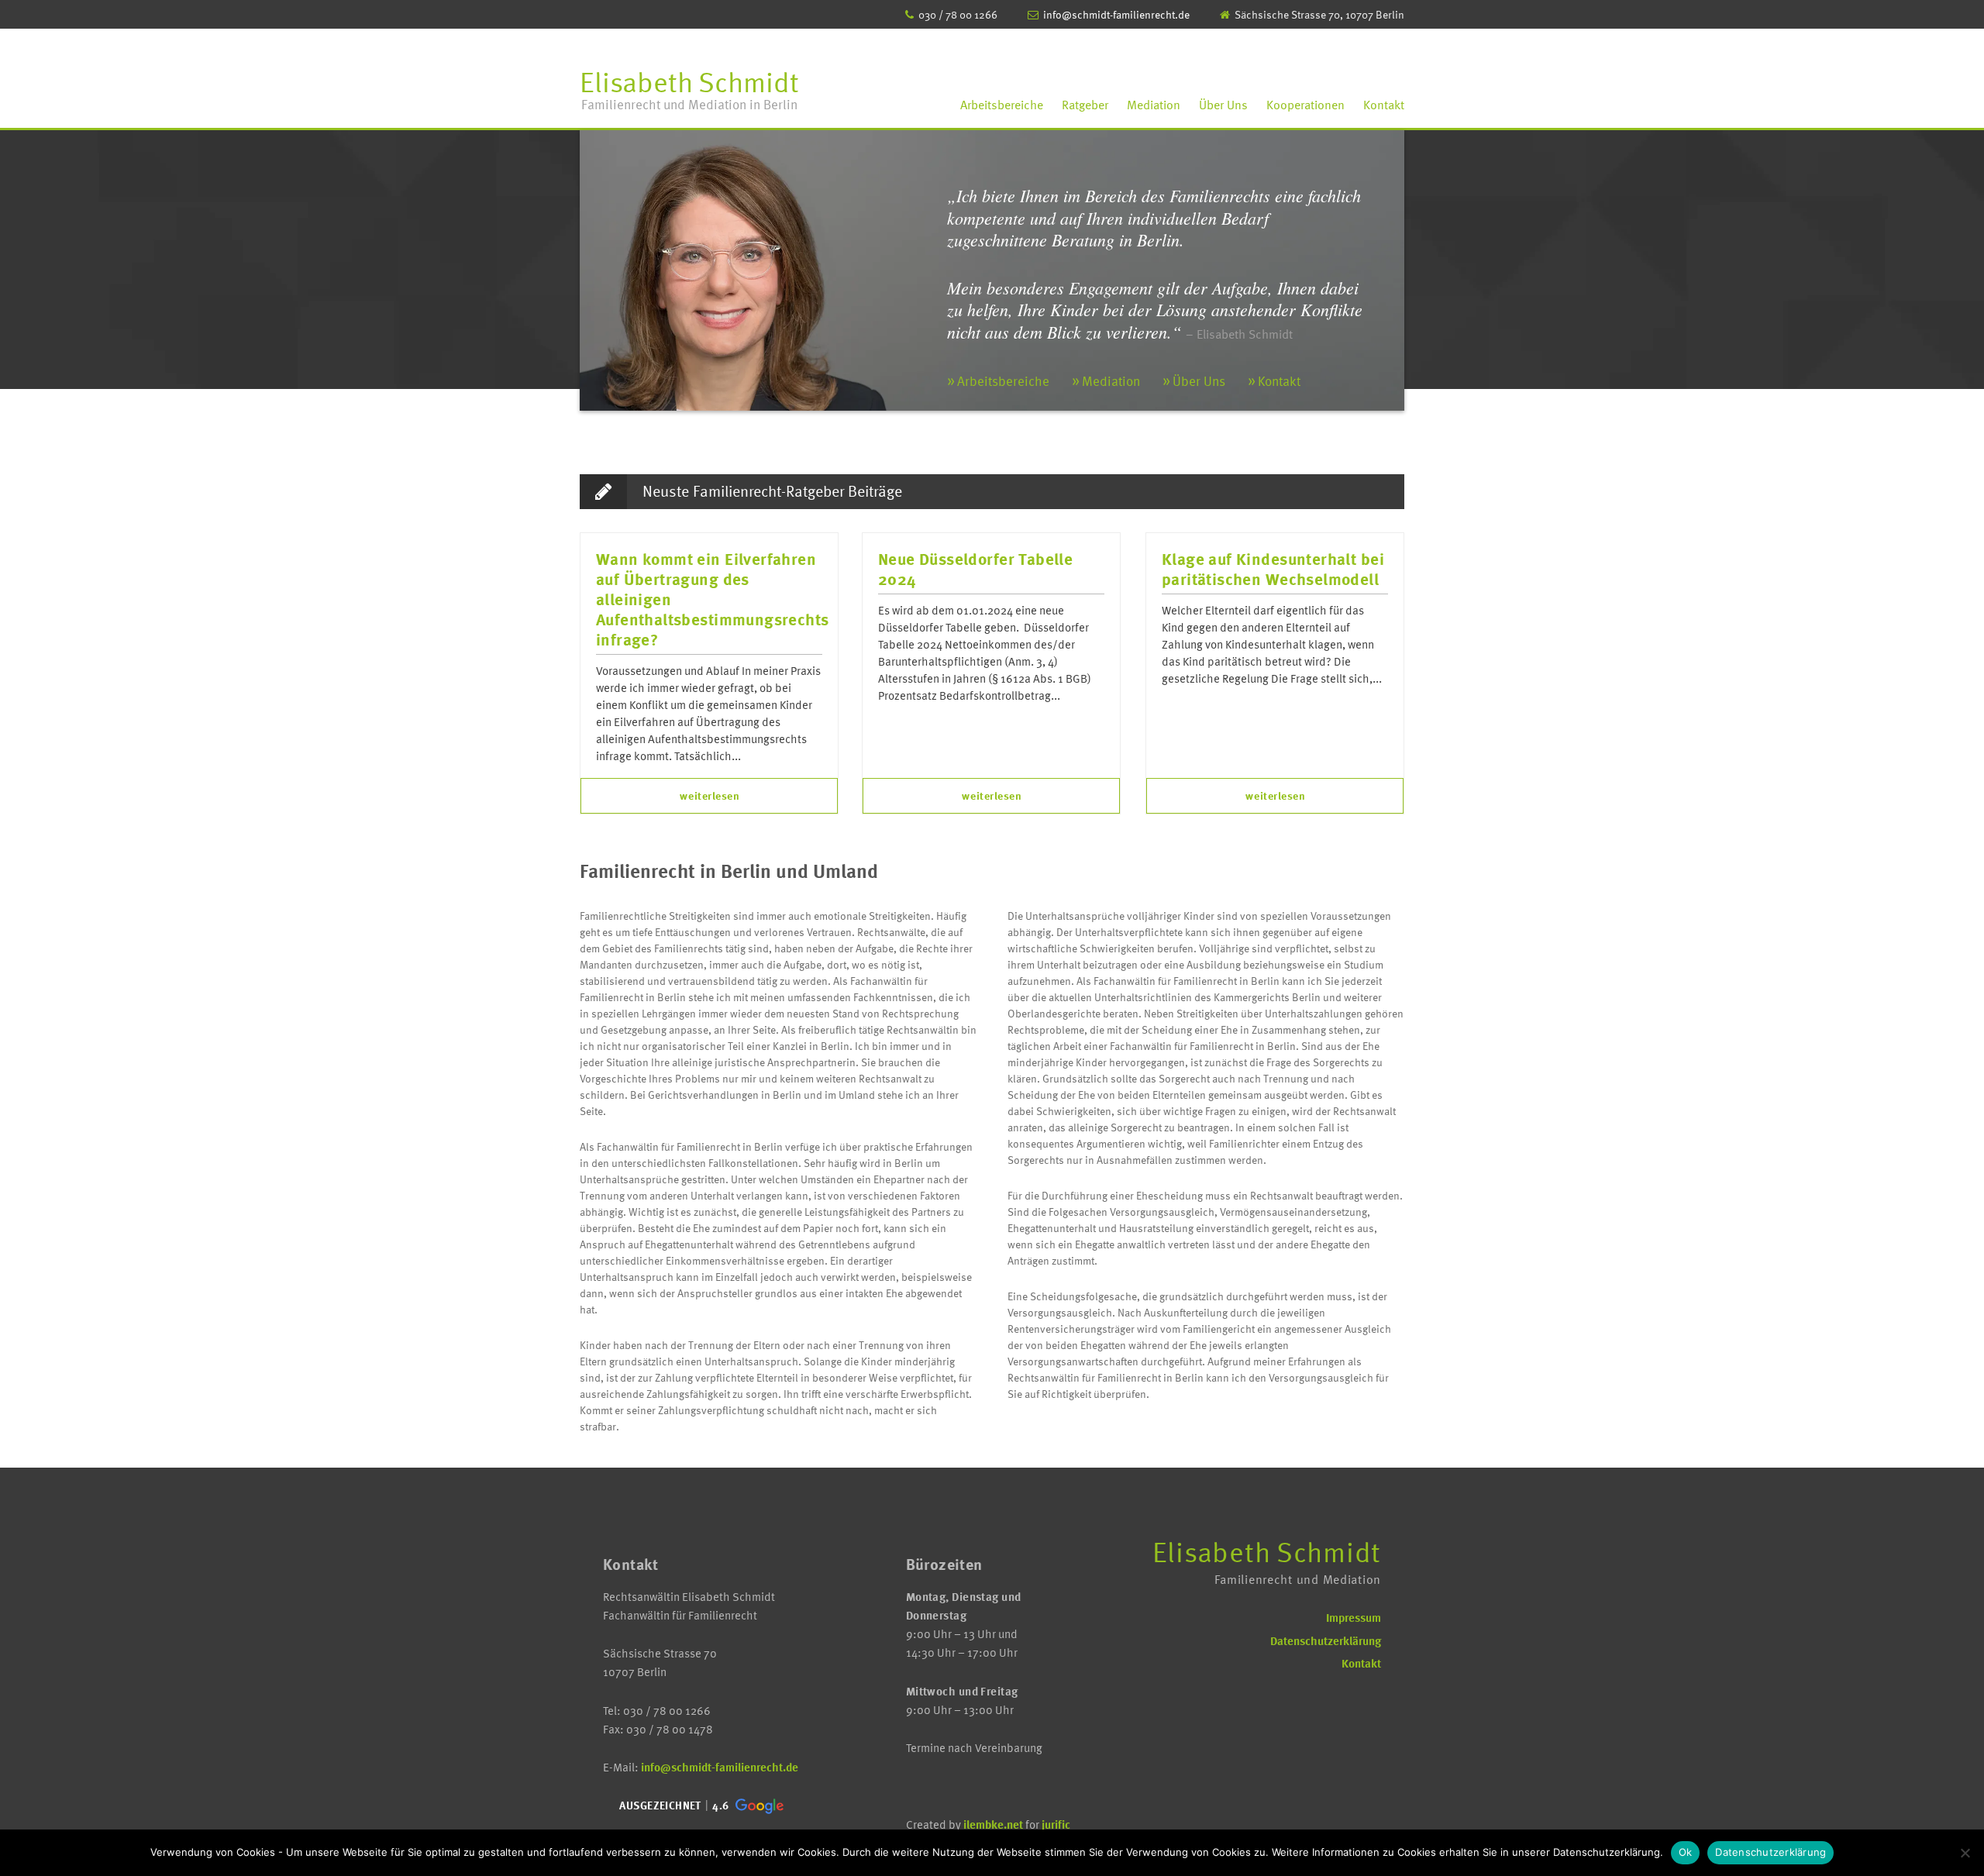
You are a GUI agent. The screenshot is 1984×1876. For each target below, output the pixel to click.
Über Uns (1223, 105)
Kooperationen (1305, 105)
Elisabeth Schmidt (689, 87)
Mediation (1154, 105)
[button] (700, 1806)
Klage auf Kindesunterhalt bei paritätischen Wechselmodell (1273, 570)
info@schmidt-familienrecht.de (1116, 14)
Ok (1686, 1852)
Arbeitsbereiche (1002, 105)
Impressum (1354, 1617)
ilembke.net (993, 1824)
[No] (1965, 1853)
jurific (1056, 1824)
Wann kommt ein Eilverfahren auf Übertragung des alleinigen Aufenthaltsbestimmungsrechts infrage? (709, 600)
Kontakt (1384, 105)
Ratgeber (1085, 105)
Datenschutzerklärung (1326, 1640)
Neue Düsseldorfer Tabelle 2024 (975, 570)
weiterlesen (710, 795)
